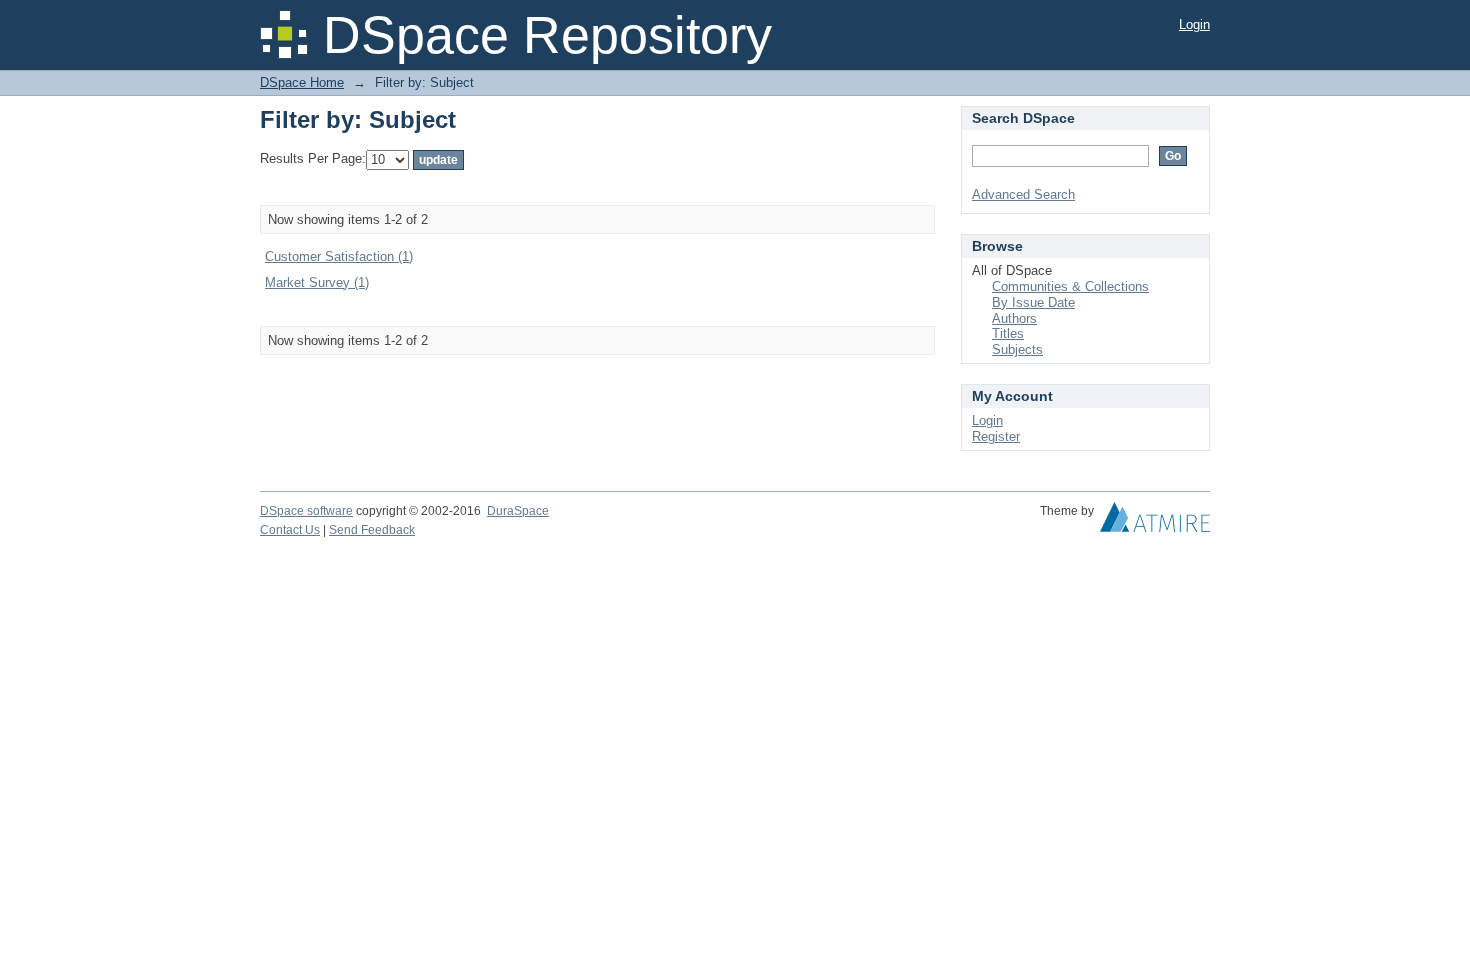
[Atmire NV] (1155, 522)
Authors (1014, 318)
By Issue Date (1033, 302)
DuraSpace (518, 511)
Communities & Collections (1070, 286)
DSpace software (306, 511)
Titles (1008, 333)
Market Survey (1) (317, 282)
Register (996, 436)
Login (1194, 24)
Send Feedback (372, 530)
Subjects (1017, 349)
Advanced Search (1023, 194)
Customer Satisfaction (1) (339, 256)
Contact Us (290, 530)
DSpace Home (302, 82)
